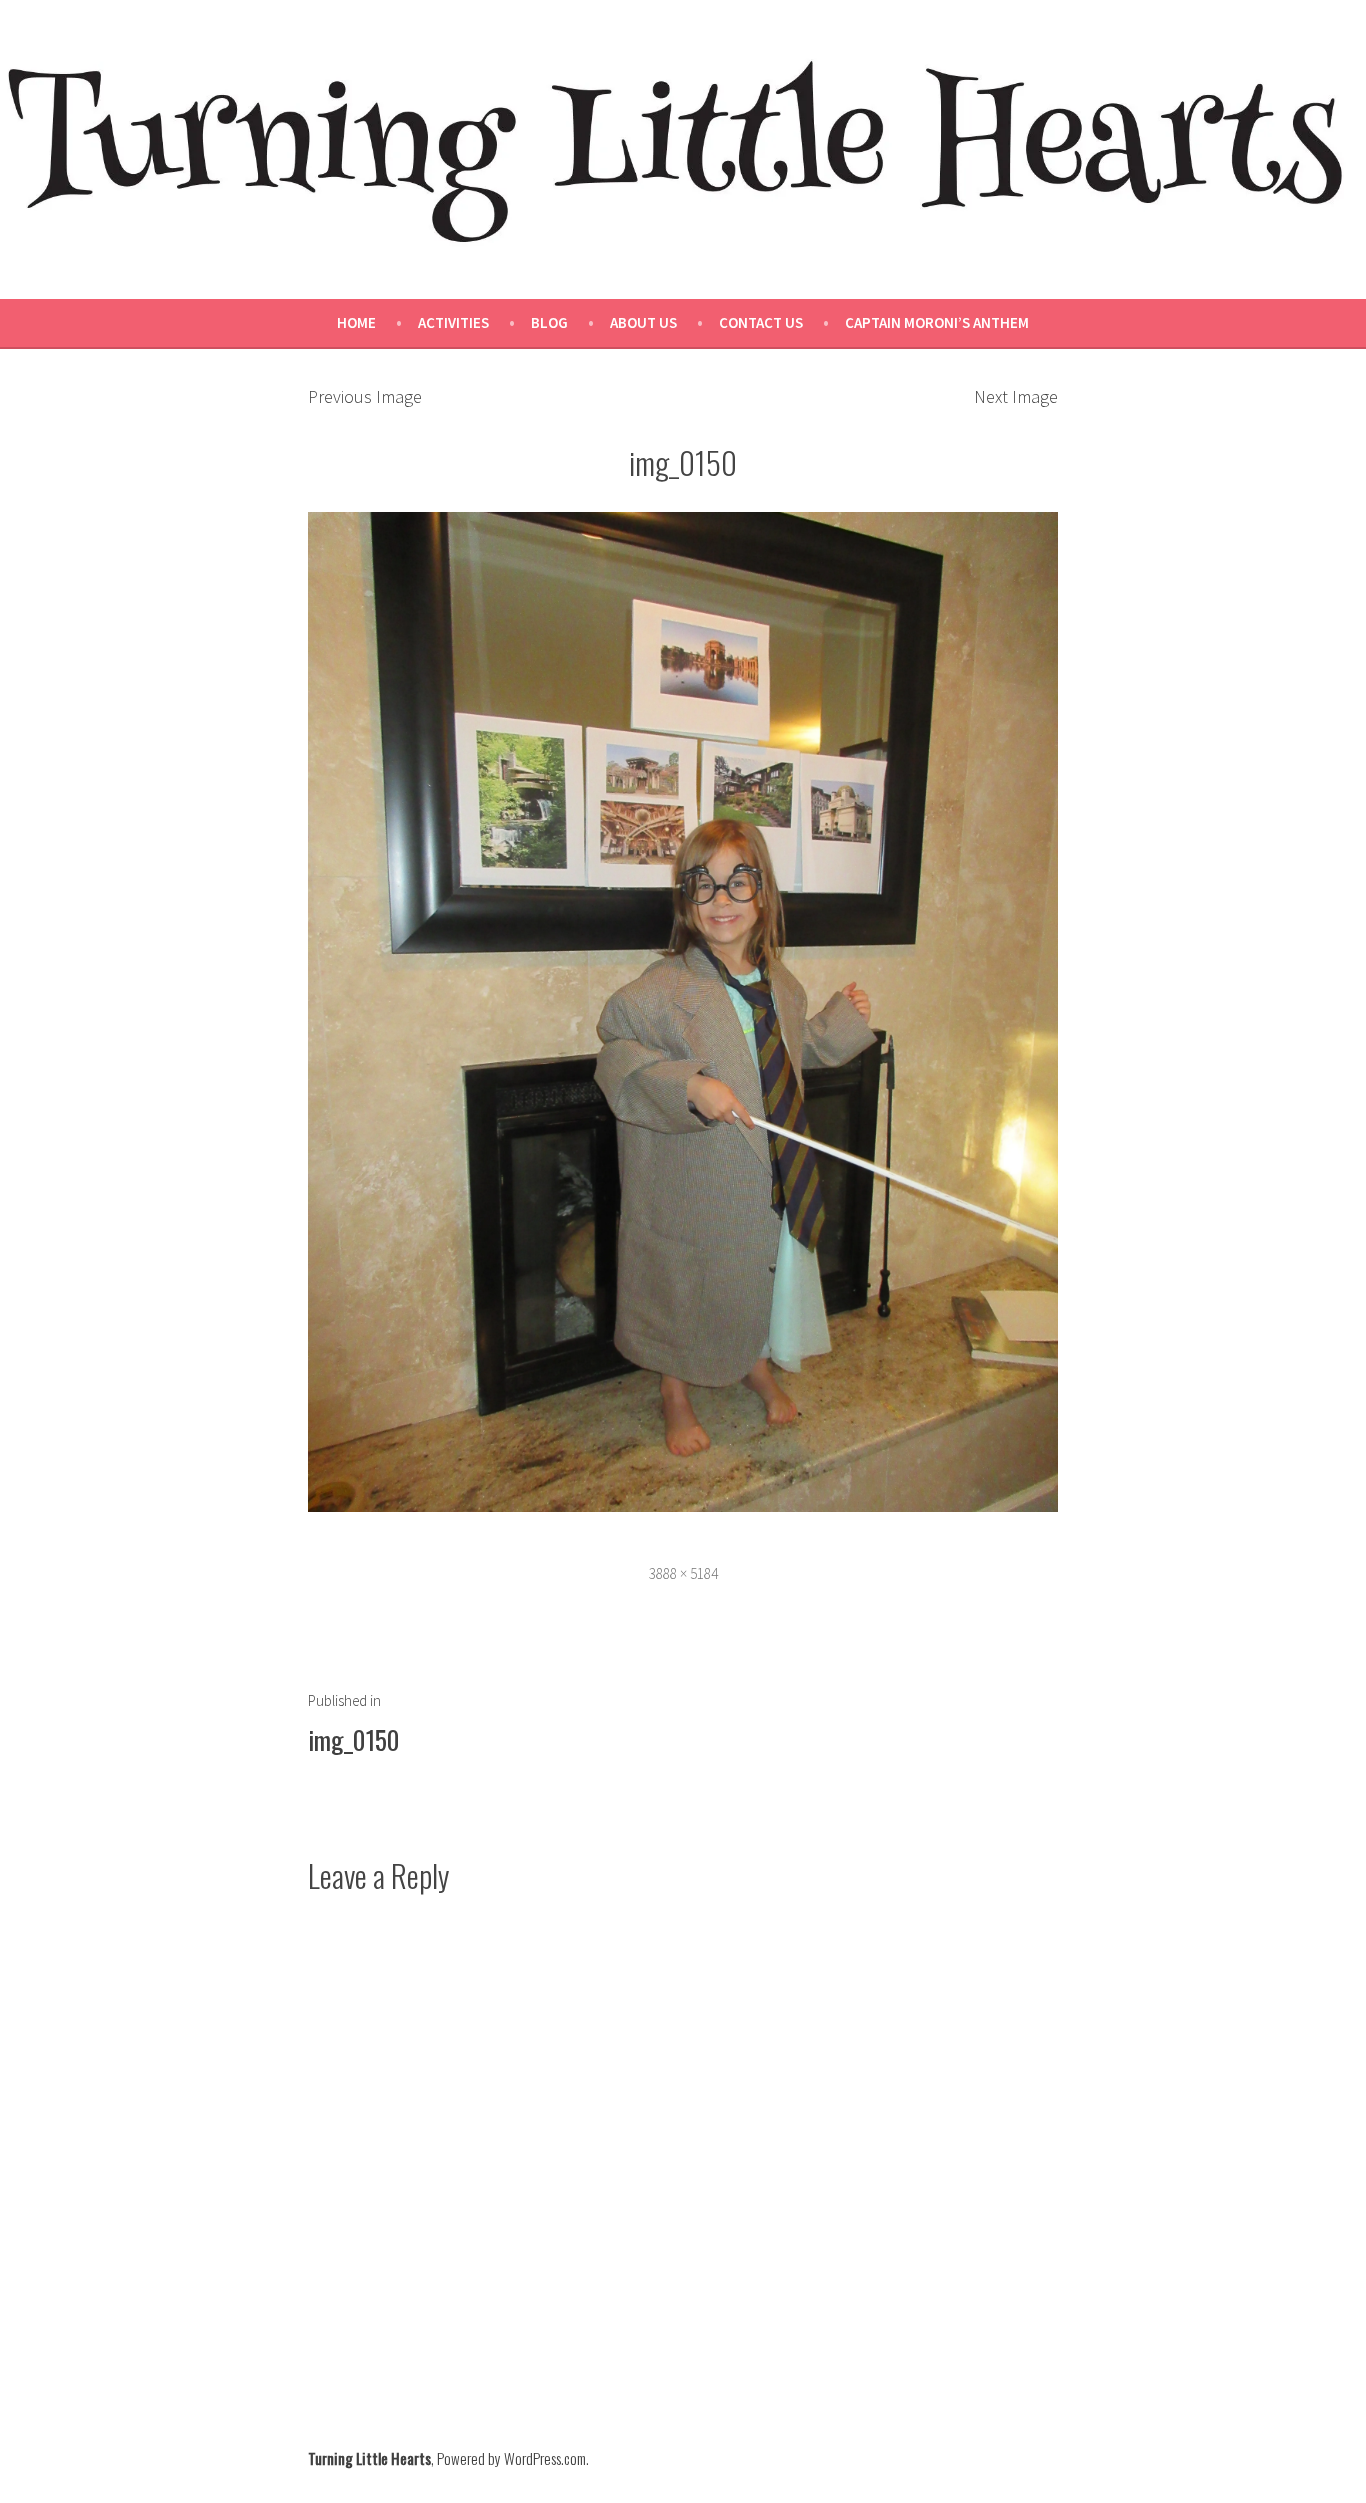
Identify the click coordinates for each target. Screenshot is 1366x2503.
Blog (549, 322)
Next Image (1016, 396)
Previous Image (365, 396)
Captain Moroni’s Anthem (937, 322)
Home (356, 322)
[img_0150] (683, 1009)
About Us (643, 322)
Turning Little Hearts (369, 2458)
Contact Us (761, 322)
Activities (453, 322)
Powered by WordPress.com (511, 2458)
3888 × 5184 (683, 1573)
